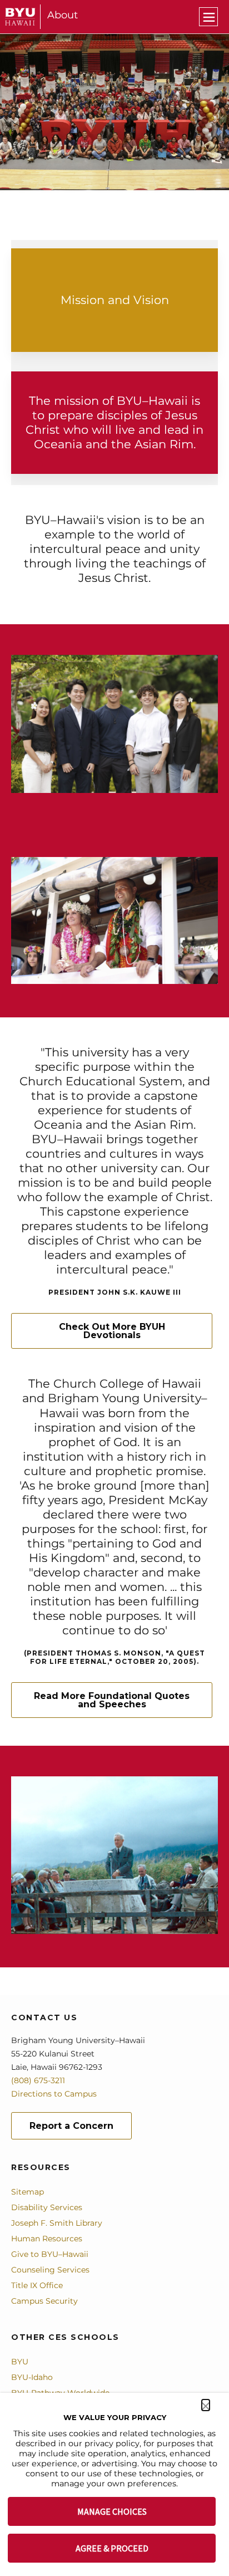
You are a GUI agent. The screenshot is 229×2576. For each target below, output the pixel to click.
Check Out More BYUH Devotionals (112, 1331)
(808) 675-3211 (38, 2080)
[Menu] (208, 17)
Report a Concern (71, 2126)
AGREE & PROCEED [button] (112, 2548)
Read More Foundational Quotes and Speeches (112, 1700)
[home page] (20, 17)
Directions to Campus (54, 2094)
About (63, 15)
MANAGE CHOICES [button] (112, 2511)
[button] (206, 2405)
